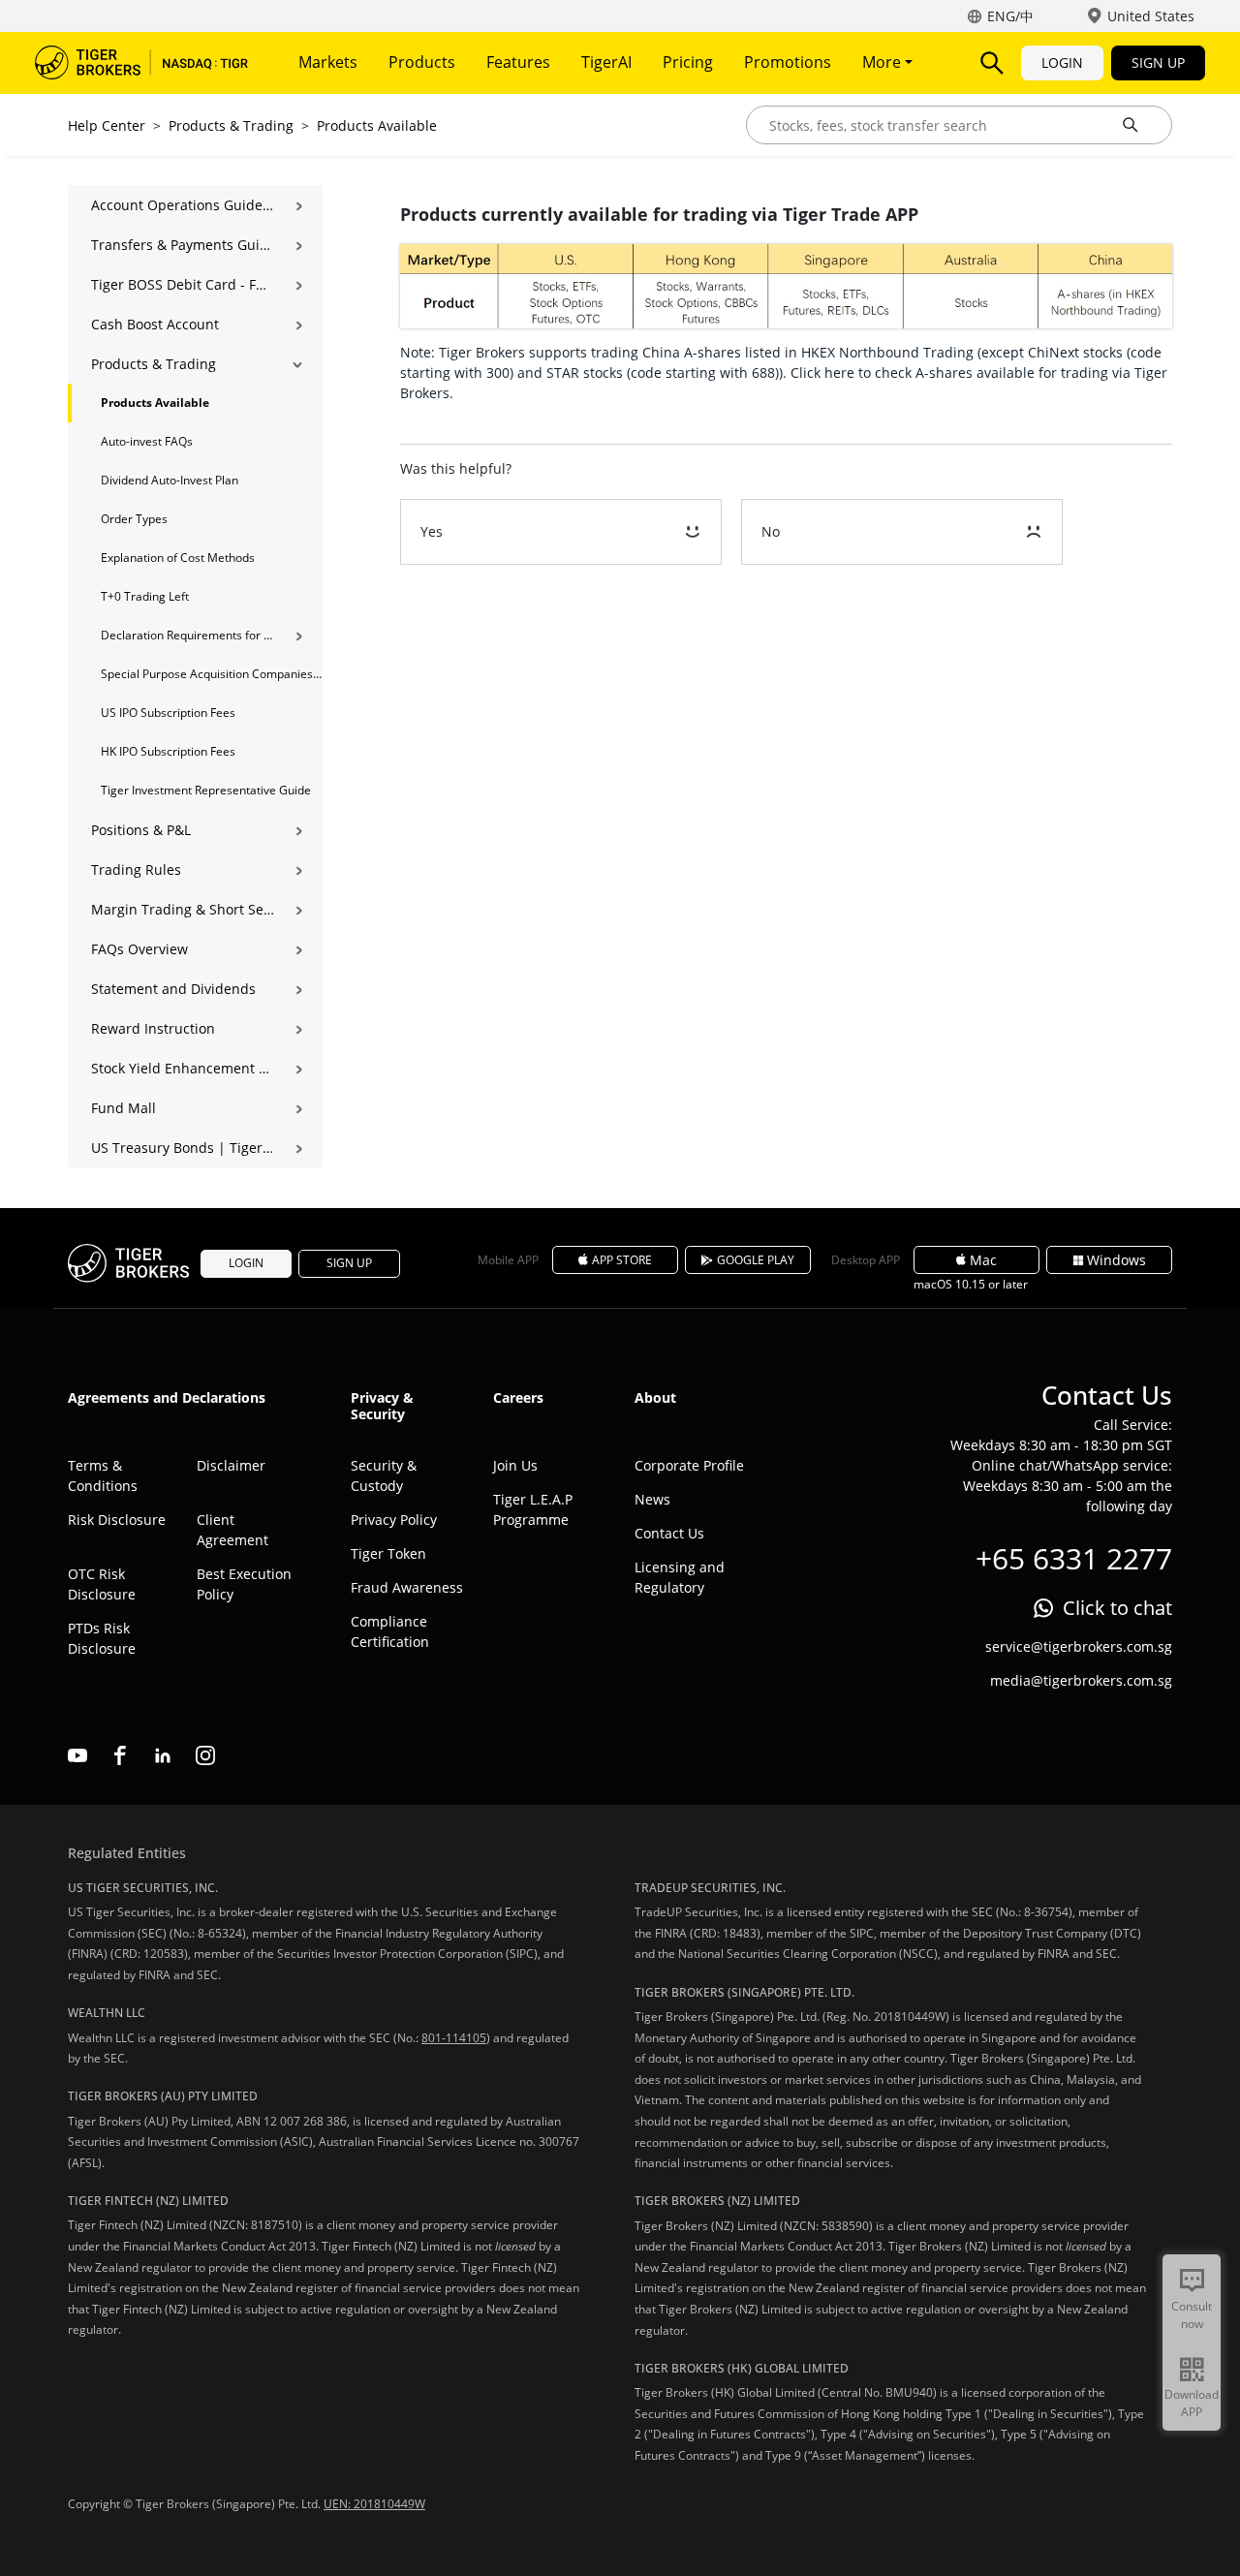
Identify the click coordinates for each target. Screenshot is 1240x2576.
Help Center (107, 125)
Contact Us (669, 1533)
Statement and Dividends (173, 989)
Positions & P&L (141, 830)
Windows (1116, 1260)
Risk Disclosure (117, 1520)
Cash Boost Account (155, 324)
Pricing (688, 62)
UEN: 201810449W (374, 2504)
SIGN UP (1158, 62)
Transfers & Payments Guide (183, 245)
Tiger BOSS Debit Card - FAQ (183, 284)
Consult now (1192, 2315)
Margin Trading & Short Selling (183, 909)
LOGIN (1062, 62)
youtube (77, 1755)
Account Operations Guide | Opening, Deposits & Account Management (183, 205)
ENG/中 (1010, 16)
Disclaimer (231, 1465)
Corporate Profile (689, 1465)
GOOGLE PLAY (756, 1260)
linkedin (163, 1755)
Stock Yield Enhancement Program (183, 1068)
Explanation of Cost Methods (178, 558)
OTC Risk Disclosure (102, 1584)
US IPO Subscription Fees (168, 713)
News (652, 1499)
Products (422, 62)
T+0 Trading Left (145, 596)
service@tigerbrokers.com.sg (1079, 1646)
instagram (205, 1755)
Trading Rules (136, 869)
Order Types (134, 519)
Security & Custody (384, 1475)
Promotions (788, 62)
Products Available (377, 125)
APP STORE (622, 1260)
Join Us (515, 1465)
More (883, 62)
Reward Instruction (153, 1028)
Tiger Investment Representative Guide (206, 790)
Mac (983, 1260)
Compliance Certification (390, 1631)
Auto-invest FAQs (147, 441)
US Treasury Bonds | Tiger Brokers (183, 1148)
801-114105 (454, 2038)
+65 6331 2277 (1074, 1558)
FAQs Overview (139, 949)
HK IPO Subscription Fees (168, 751)
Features (518, 62)
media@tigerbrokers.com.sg (1081, 1680)
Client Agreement (232, 1530)
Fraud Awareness (407, 1587)
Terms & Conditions (103, 1475)
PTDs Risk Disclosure (102, 1638)
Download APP (1192, 2403)
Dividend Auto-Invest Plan (170, 480)
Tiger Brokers (141, 63)
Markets (328, 62)
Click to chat (1117, 1608)
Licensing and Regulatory (680, 1577)
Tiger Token (388, 1553)
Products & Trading (231, 125)
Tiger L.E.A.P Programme (533, 1509)
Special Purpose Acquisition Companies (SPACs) (212, 674)
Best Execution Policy (244, 1584)
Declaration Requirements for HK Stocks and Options (187, 635)
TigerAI (606, 62)
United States (1151, 16)
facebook (120, 1755)
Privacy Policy (394, 1520)
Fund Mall (124, 1108)
